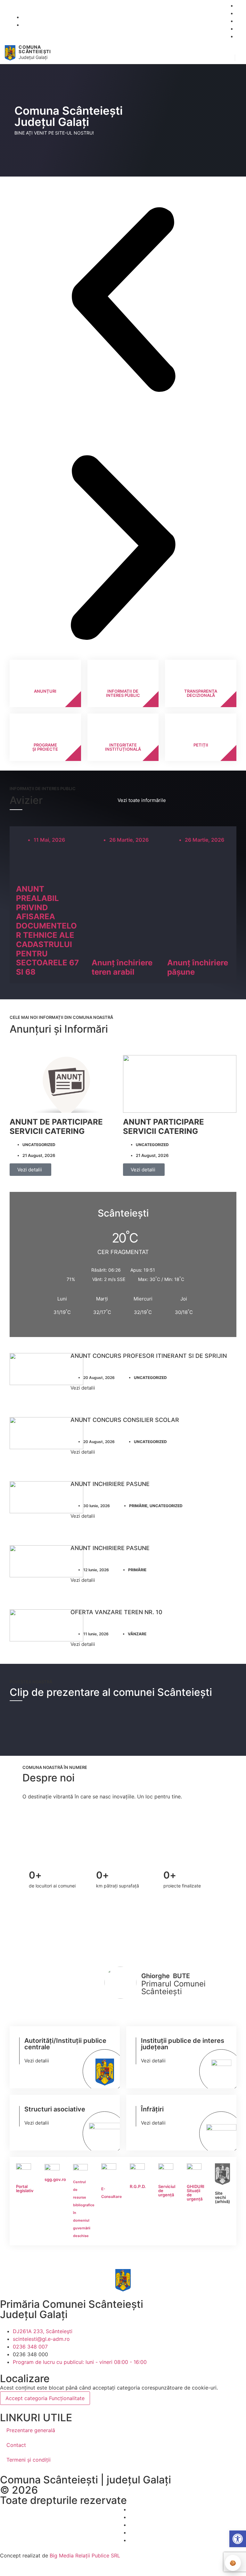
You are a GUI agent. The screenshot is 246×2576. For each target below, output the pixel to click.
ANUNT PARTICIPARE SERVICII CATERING (164, 1127)
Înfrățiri (152, 2109)
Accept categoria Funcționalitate (45, 2398)
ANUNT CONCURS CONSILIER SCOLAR (125, 1420)
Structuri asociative (55, 2109)
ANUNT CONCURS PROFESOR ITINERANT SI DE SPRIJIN (149, 1356)
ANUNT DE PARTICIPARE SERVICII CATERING (56, 1127)
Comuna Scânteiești (35, 49)
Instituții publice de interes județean (183, 2044)
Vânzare (137, 1634)
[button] (227, 53)
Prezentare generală (31, 2430)
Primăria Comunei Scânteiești (72, 2304)
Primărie (138, 1506)
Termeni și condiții (29, 2460)
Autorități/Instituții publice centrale (65, 2044)
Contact (16, 2445)
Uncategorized (39, 1145)
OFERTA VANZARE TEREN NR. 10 (116, 1612)
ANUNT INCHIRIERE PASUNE (110, 1484)
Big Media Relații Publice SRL (85, 2555)
